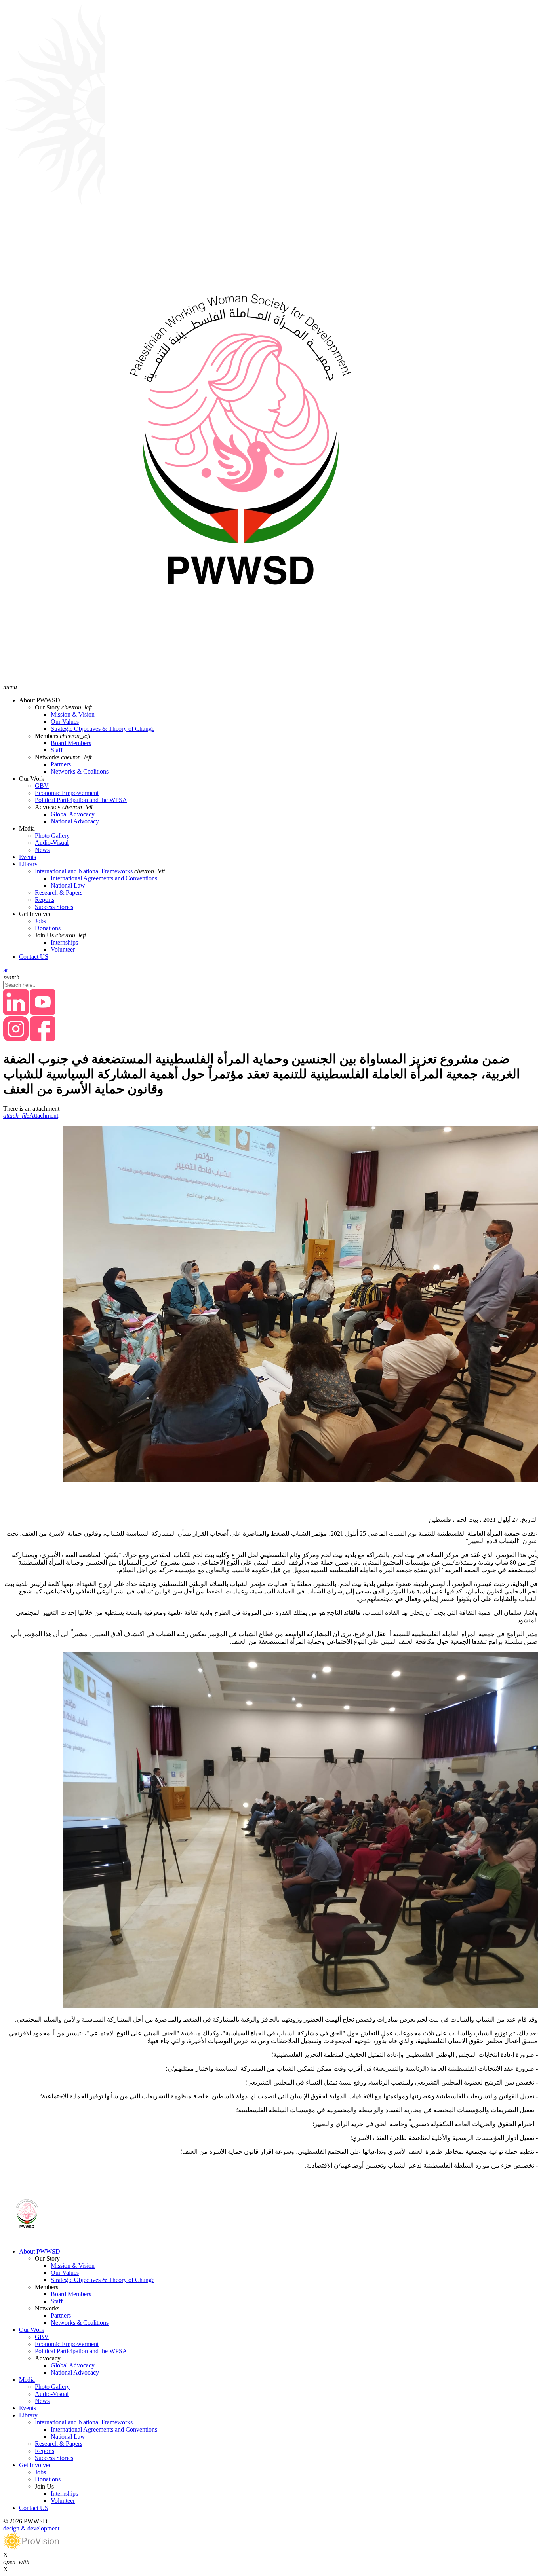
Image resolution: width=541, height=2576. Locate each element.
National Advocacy (75, 821)
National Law (68, 885)
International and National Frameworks (85, 871)
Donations (48, 928)
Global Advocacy (73, 814)
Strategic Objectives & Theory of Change (103, 729)
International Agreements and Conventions (104, 878)
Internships (64, 942)
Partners (61, 764)
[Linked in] (17, 1012)
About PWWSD (40, 2251)
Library (28, 864)
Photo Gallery (52, 836)
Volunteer (63, 949)
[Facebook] (43, 1039)
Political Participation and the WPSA (81, 800)
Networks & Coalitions (80, 771)
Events (28, 857)
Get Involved (35, 2465)
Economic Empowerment (67, 793)
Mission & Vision (73, 714)
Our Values (65, 722)
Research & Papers (59, 892)
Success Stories (54, 907)
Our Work (32, 2330)
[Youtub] (43, 1012)
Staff (57, 750)
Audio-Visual (52, 843)
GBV (42, 786)
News (42, 850)
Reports (45, 900)
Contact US (34, 957)
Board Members (71, 743)
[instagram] (17, 1039)
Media (27, 2380)
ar (6, 970)
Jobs (40, 921)
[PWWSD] (241, 680)
